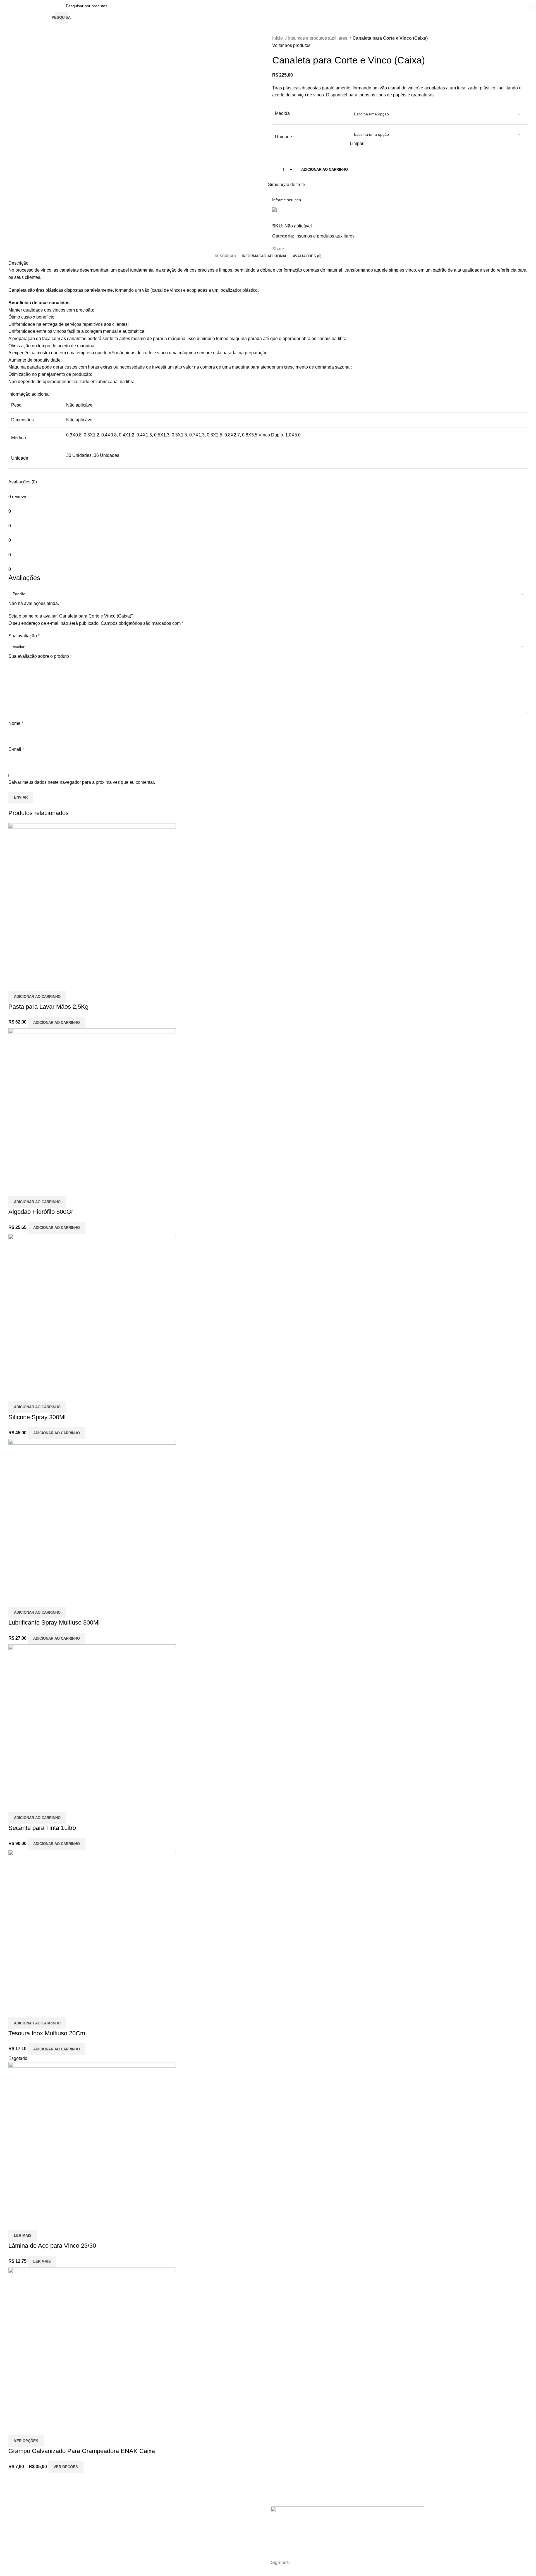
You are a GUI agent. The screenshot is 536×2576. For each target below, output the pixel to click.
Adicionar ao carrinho (325, 169)
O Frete (121, 2533)
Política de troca (129, 2543)
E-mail (16, 749)
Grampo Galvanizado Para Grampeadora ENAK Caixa (82, 2451)
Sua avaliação (24, 636)
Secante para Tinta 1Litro (42, 1828)
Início (278, 38)
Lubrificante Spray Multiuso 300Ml (54, 1622)
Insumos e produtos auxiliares (318, 38)
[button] (37, 997)
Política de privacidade (134, 2552)
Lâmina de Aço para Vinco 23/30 (52, 2246)
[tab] (225, 256)
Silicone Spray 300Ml (37, 1417)
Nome (16, 723)
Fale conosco (126, 2524)
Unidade (283, 137)
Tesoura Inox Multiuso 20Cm (47, 2033)
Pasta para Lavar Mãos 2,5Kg (48, 1007)
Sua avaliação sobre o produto (40, 656)
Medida (282, 113)
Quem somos (126, 2514)
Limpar (357, 143)
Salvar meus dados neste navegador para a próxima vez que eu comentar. (82, 782)
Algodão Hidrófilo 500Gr (41, 1212)
